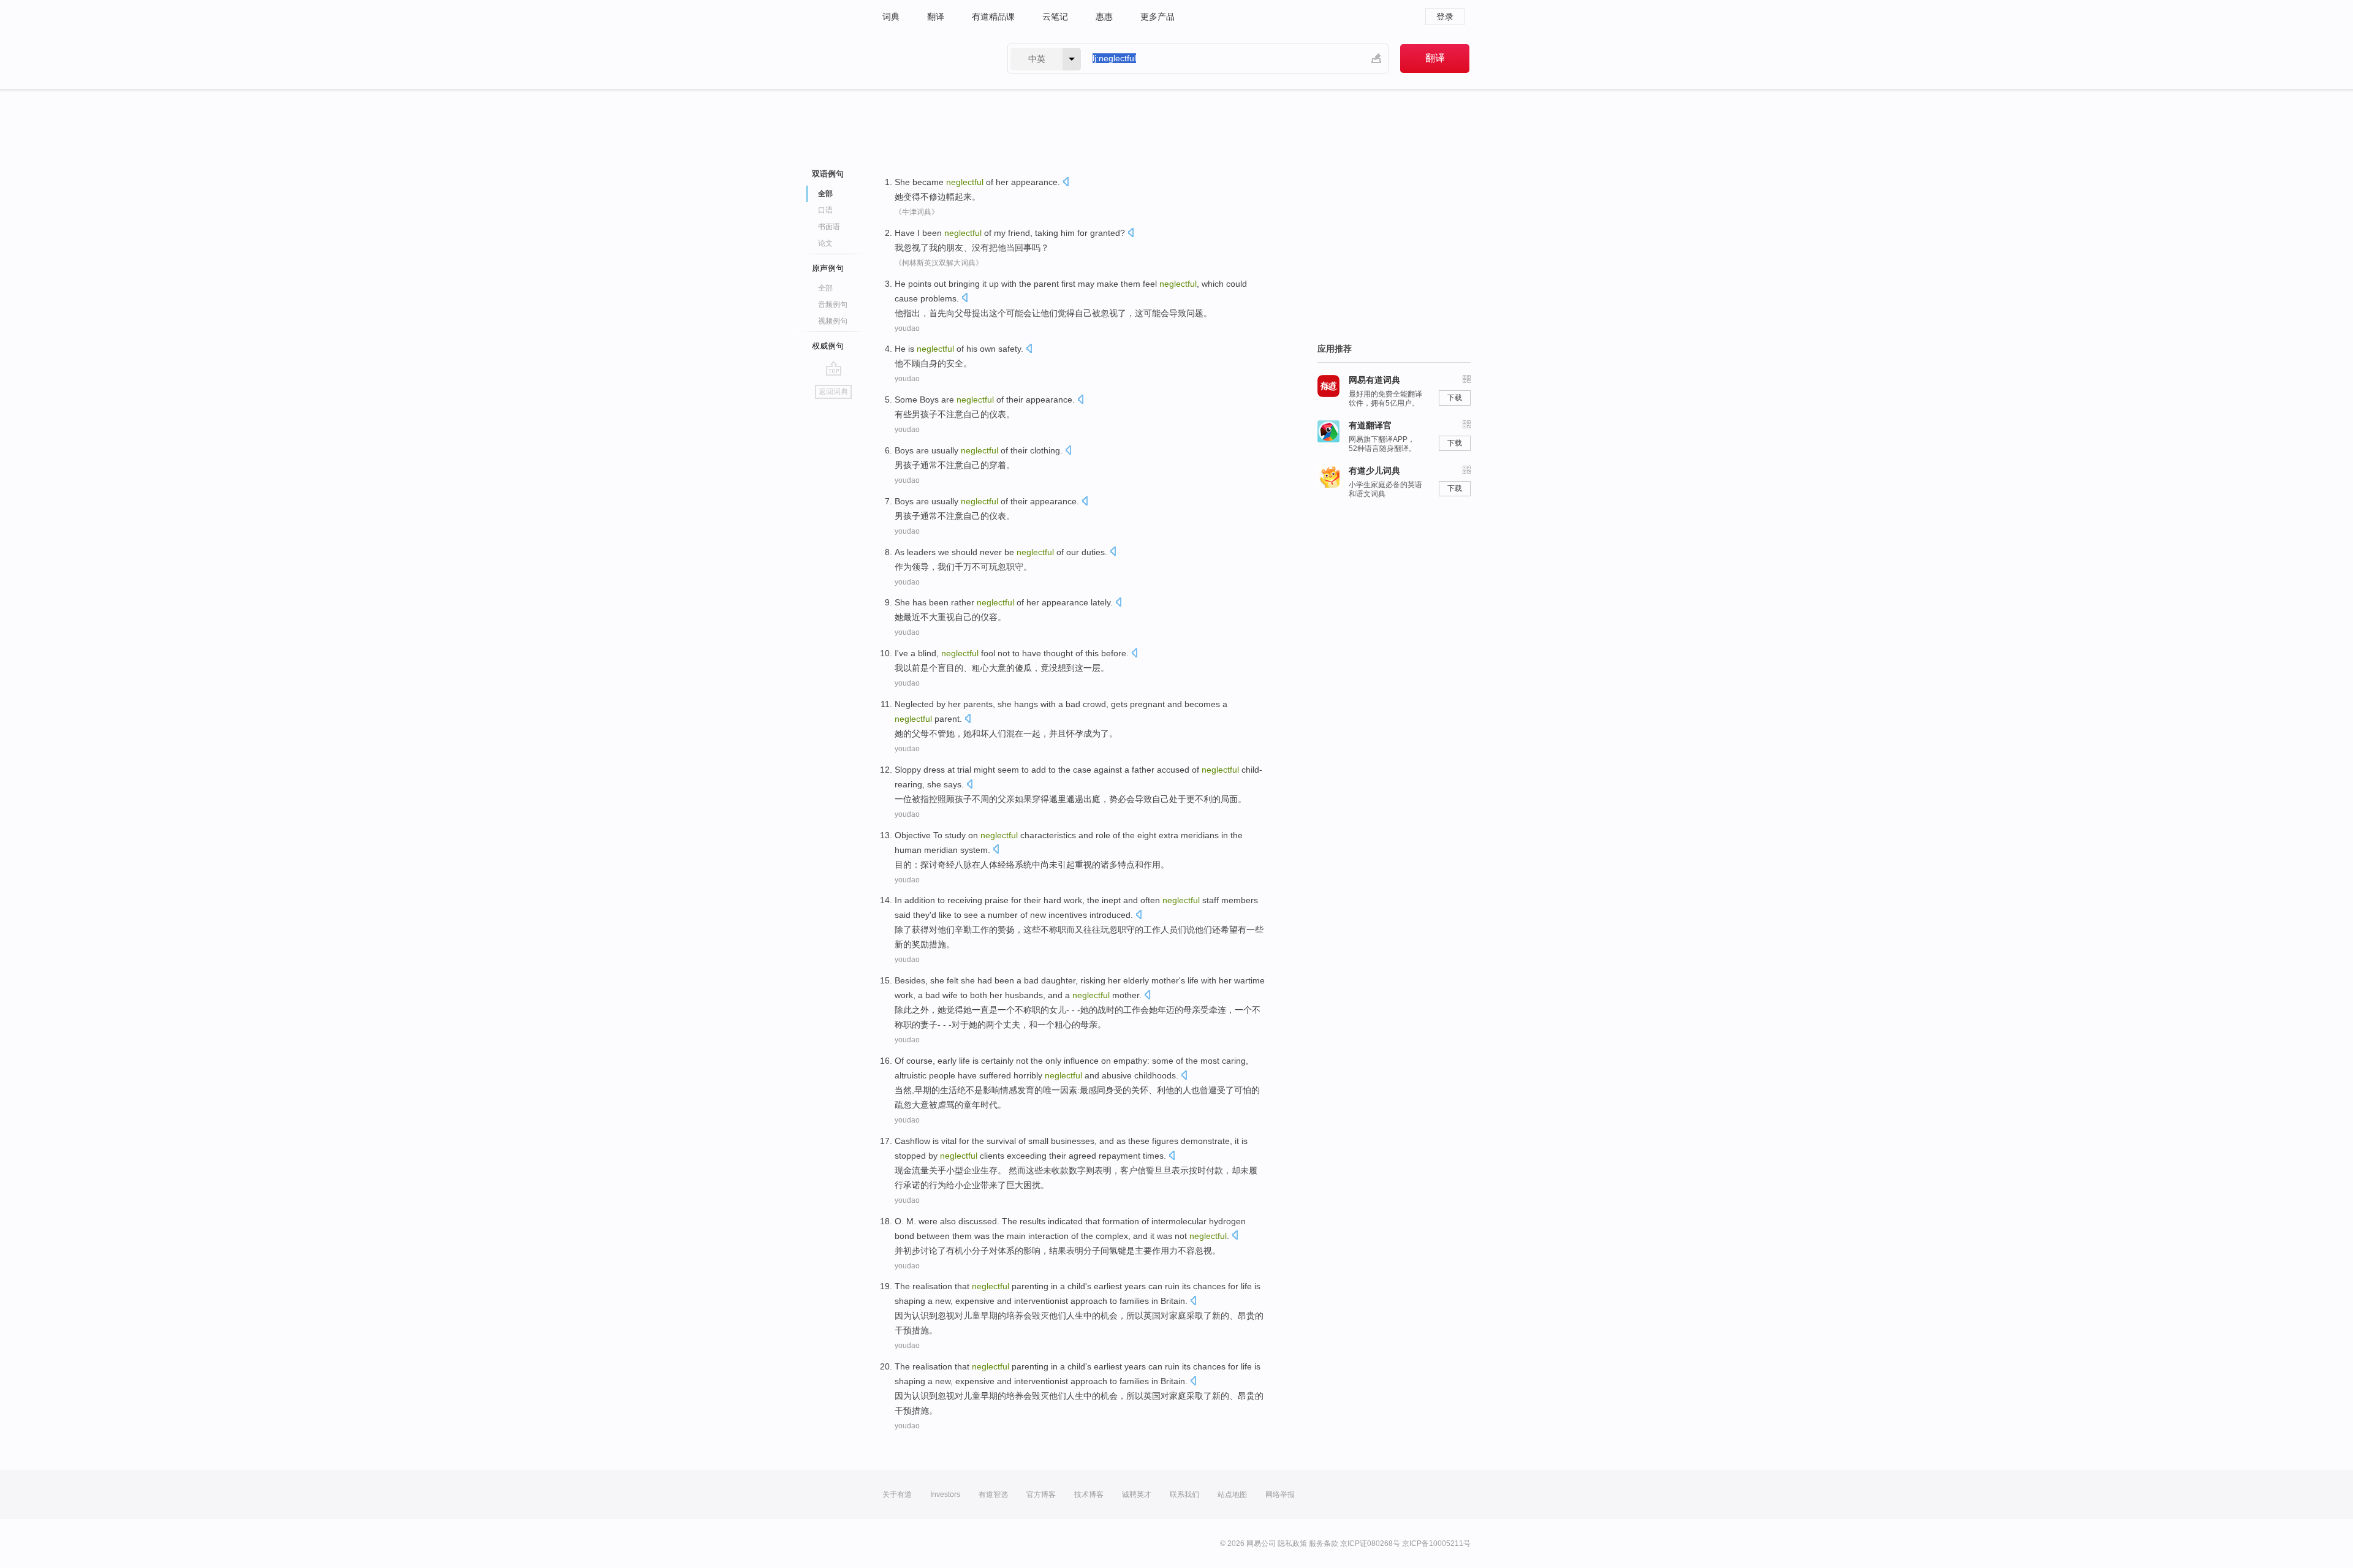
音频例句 (833, 305)
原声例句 (828, 268)
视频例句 (833, 321)
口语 (825, 210)
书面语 (829, 227)
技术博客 (1089, 1494)
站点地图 (1232, 1494)
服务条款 (1324, 1543)
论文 (825, 243)
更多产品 (1158, 17)
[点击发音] (1066, 183)
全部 (825, 288)
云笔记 (1055, 17)
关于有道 (897, 1494)
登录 (1445, 17)
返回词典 (833, 392)
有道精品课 (993, 17)
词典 (891, 17)
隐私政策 (1292, 1543)
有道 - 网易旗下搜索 (933, 59)
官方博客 (1041, 1494)
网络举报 (1280, 1494)
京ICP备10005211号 (1436, 1543)
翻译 (936, 17)
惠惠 (1104, 17)
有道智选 (993, 1494)
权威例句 (828, 346)
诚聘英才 (1137, 1494)
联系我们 (1184, 1494)
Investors (945, 1494)
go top (834, 368)
